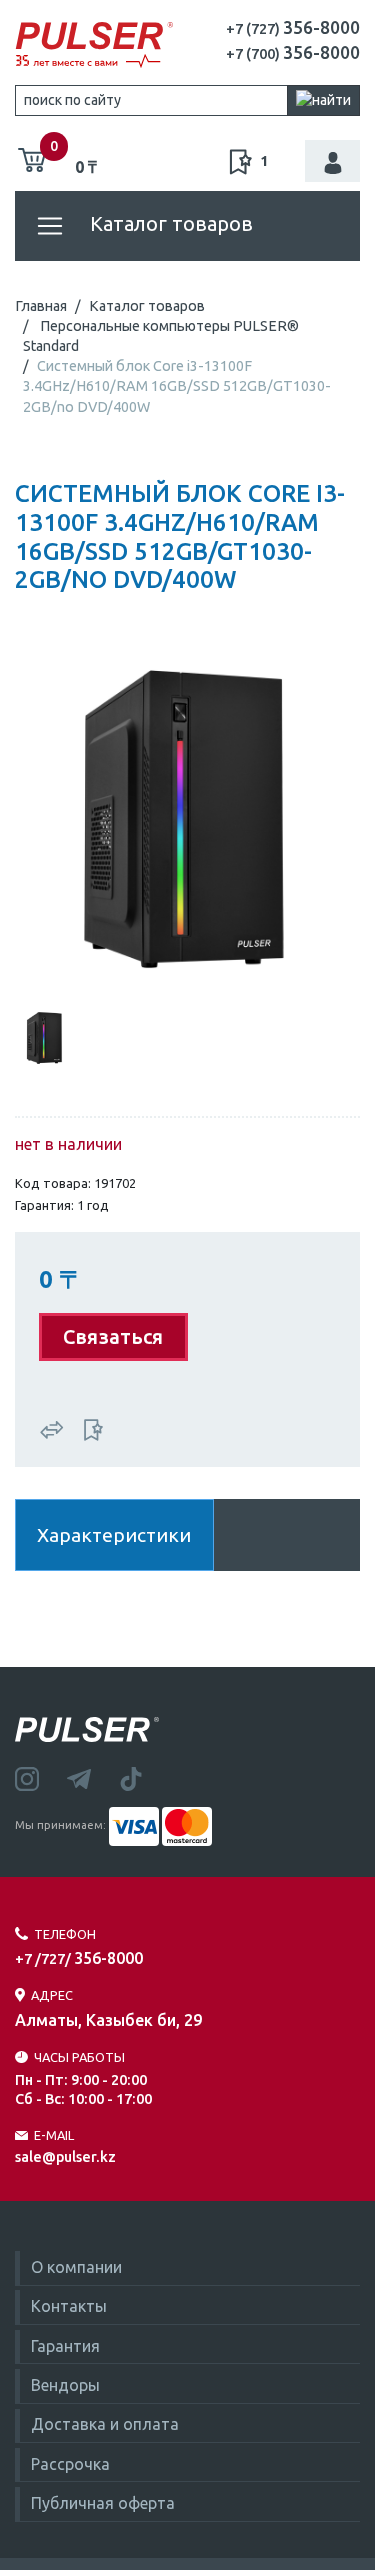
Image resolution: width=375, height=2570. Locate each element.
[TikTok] (143, 1777)
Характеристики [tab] (114, 1535)
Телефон (65, 1934)
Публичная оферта (103, 2503)
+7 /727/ (79, 1959)
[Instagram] (41, 1777)
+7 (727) (293, 29)
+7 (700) (293, 54)
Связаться (113, 1336)
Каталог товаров (169, 223)
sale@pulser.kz (65, 2157)
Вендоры (65, 2385)
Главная (41, 306)
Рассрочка (70, 2464)
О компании (76, 2267)
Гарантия (65, 2346)
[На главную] (94, 45)
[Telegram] (93, 1777)
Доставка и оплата (105, 2424)
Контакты (69, 2306)
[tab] (45, 1036)
